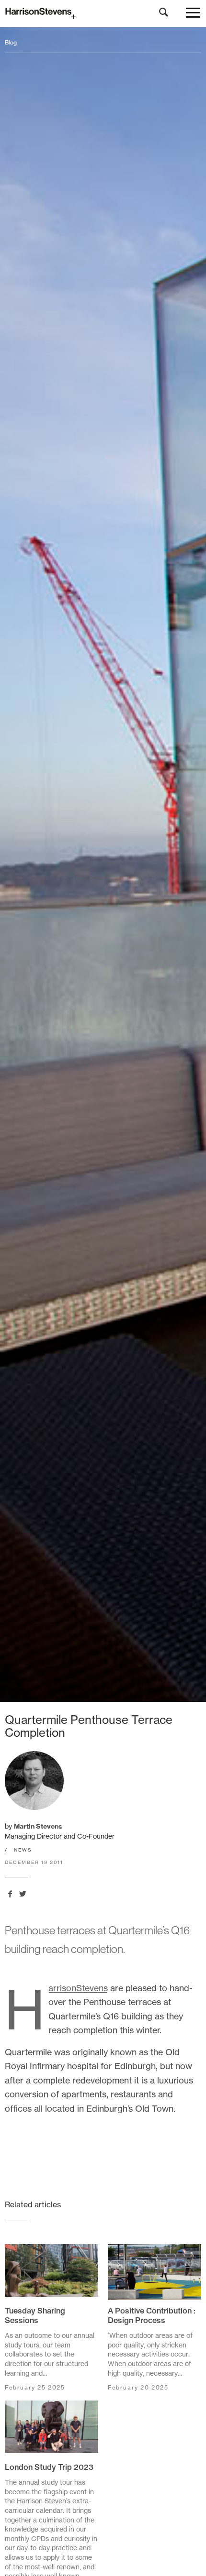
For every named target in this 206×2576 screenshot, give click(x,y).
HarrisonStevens (78, 1988)
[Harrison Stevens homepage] (103, 14)
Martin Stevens (38, 1826)
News (23, 1850)
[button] (193, 15)
